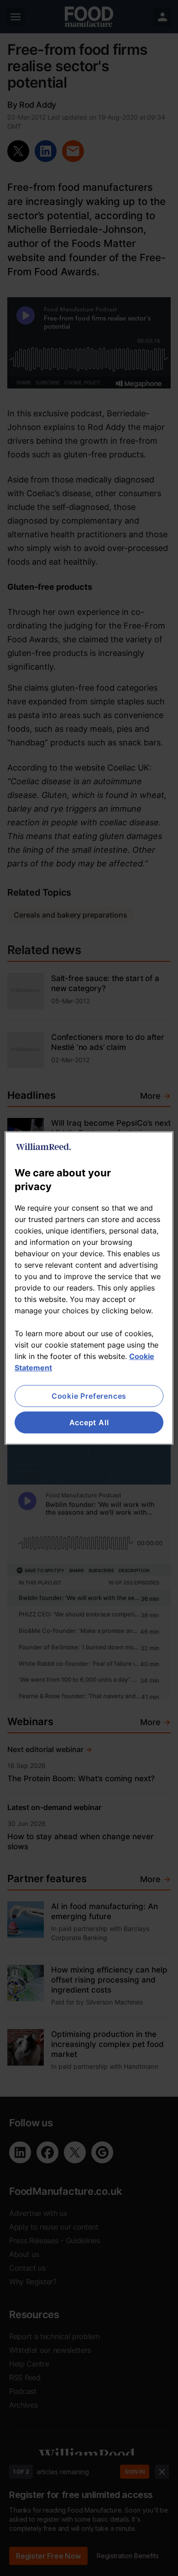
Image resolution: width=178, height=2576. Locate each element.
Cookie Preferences (89, 1396)
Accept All (89, 1422)
